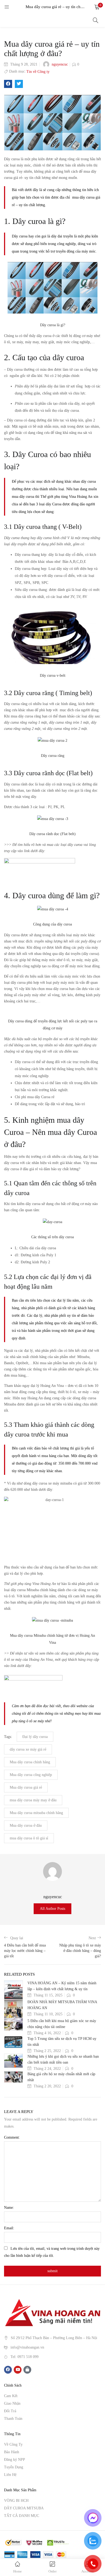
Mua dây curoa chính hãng (30, 1762)
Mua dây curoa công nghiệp (31, 1775)
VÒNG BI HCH (16, 2501)
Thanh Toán (13, 2419)
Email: (9, 2228)
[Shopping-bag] (27, 2370)
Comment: (12, 2137)
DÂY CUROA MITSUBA (24, 2508)
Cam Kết (11, 2396)
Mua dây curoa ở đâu (26, 1825)
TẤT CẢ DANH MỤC (22, 2516)
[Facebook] (8, 2370)
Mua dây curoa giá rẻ (26, 1787)
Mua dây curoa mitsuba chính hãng (36, 1813)
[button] (97, 7)
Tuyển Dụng (14, 2467)
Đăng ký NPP (15, 2460)
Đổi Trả (10, 2411)
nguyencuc (60, 64)
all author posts (52, 1909)
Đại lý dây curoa (35, 1737)
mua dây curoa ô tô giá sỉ (29, 1838)
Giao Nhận (12, 2403)
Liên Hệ (10, 2475)
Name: (9, 2208)
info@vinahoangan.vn (27, 2347)
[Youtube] (18, 2370)
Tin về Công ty (38, 72)
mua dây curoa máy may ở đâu (33, 1800)
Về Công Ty (13, 2444)
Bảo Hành (12, 2452)
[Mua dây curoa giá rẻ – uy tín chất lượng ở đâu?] (8, 84)
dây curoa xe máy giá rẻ (28, 1749)
